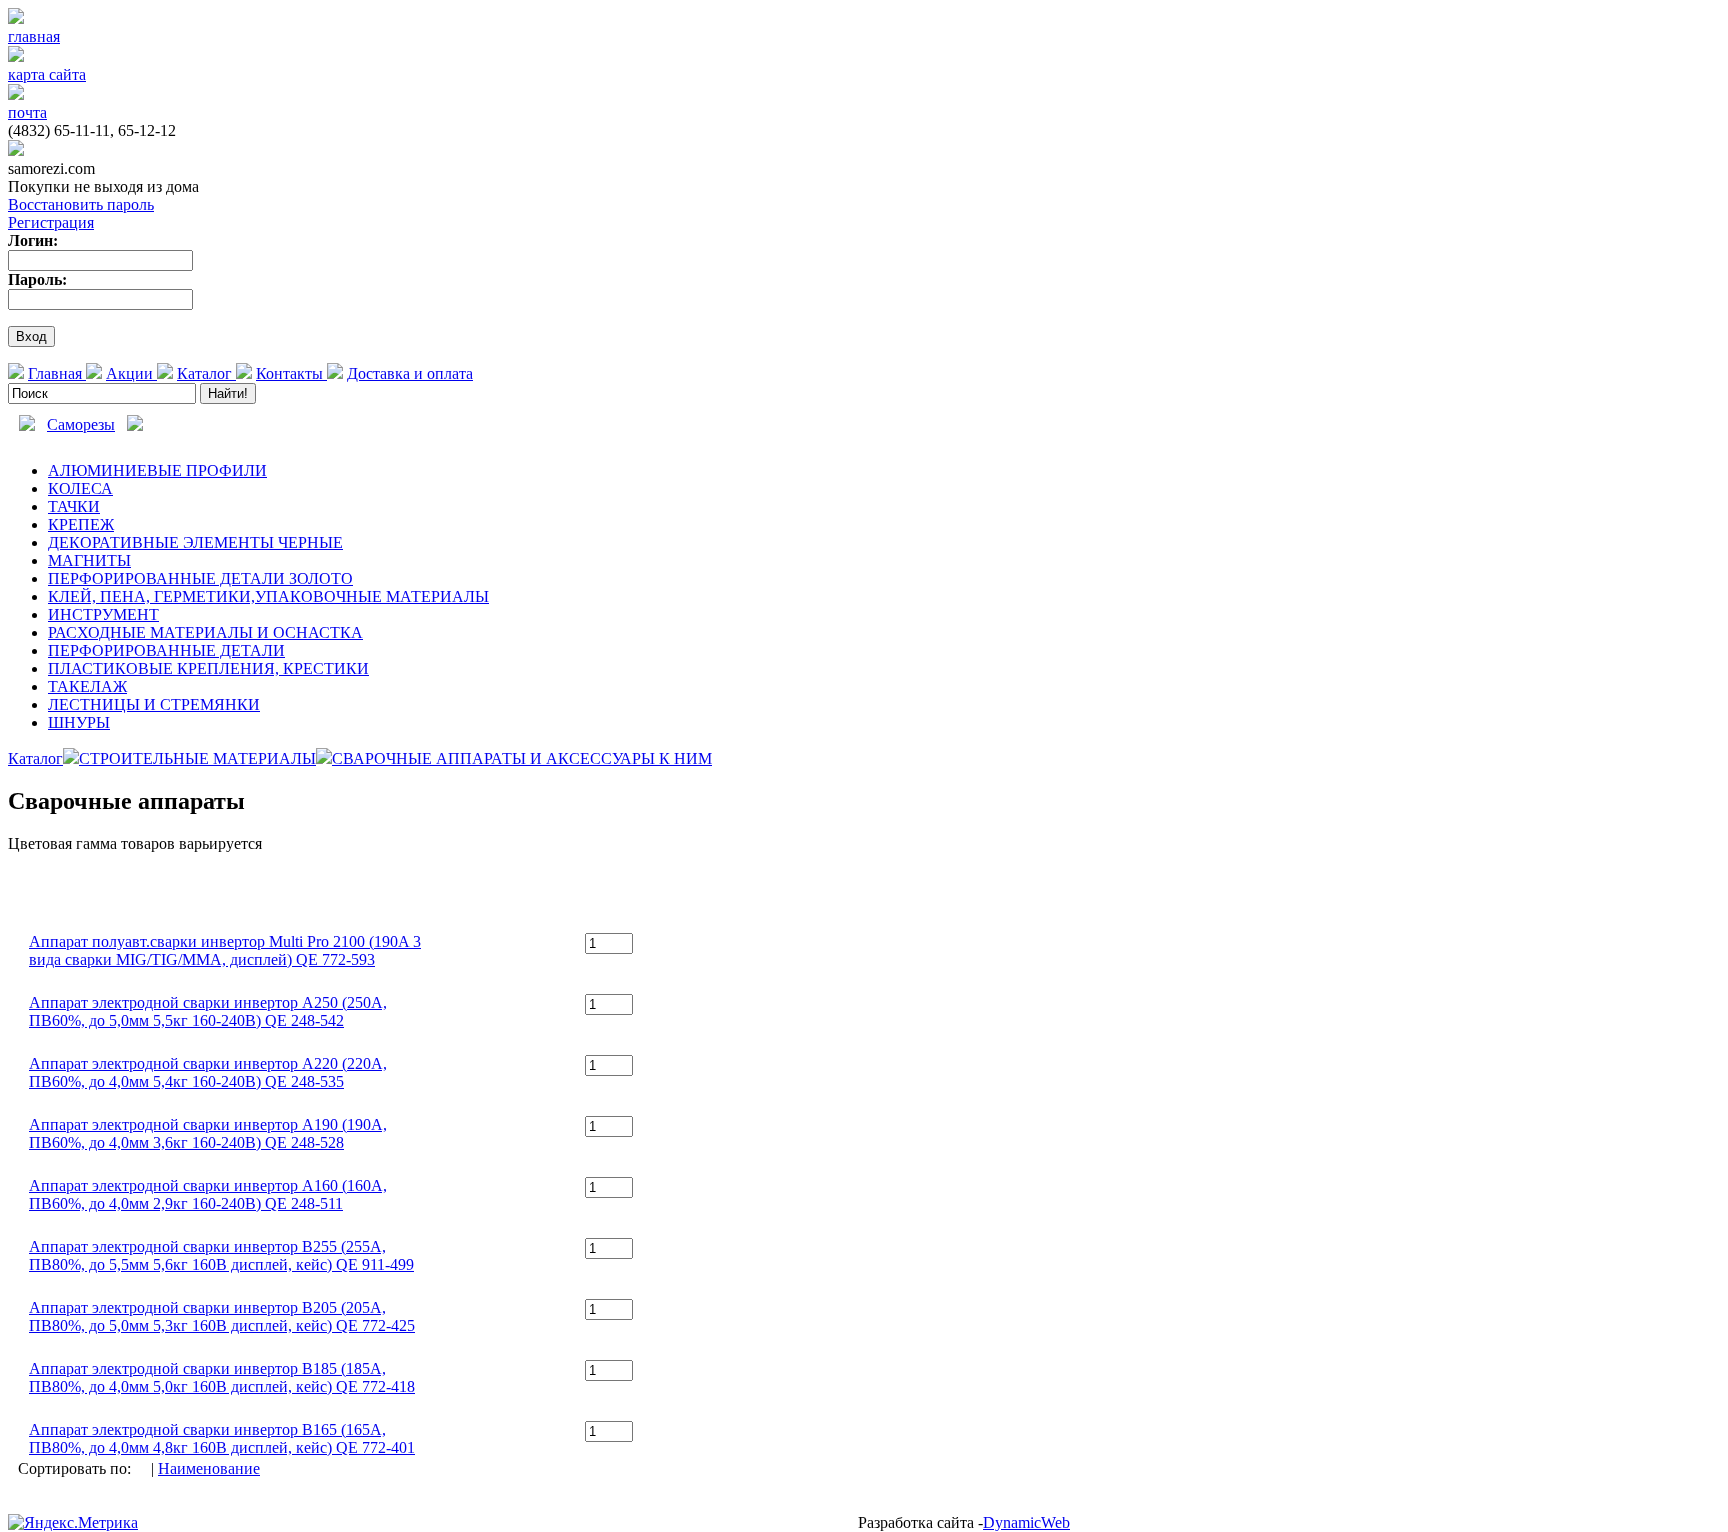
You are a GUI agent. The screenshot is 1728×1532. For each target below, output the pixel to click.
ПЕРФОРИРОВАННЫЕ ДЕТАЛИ (166, 650)
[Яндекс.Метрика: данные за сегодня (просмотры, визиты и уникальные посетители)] (73, 1523)
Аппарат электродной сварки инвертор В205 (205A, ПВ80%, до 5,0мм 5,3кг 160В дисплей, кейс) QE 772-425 (222, 1316)
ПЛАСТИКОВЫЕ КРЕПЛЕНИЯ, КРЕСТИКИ (208, 668)
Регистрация (51, 222)
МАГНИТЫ (89, 560)
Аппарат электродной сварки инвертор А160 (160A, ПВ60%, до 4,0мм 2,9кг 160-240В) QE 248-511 (208, 1194)
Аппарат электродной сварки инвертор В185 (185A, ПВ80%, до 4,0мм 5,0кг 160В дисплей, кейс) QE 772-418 (222, 1377)
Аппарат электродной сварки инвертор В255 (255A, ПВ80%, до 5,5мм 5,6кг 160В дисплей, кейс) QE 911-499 (221, 1255)
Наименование (209, 1468)
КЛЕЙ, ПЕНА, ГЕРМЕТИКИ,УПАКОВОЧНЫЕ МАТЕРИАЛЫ (268, 596)
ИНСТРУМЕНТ (103, 614)
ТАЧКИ (74, 506)
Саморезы (81, 424)
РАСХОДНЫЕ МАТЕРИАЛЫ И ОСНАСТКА (205, 632)
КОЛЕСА (80, 488)
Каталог (206, 373)
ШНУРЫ (79, 722)
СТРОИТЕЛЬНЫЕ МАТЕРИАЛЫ (197, 758)
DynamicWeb (1026, 1522)
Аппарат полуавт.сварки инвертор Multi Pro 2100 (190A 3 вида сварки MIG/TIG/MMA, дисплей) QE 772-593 (225, 950)
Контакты (291, 373)
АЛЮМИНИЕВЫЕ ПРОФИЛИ (157, 470)
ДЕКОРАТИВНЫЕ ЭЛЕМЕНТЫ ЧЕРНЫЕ (195, 542)
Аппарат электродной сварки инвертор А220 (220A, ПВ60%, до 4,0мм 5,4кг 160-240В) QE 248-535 (208, 1072)
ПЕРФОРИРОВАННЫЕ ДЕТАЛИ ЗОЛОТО (200, 578)
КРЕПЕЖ (81, 524)
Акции (131, 373)
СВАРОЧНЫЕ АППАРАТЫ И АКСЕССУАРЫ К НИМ (522, 758)
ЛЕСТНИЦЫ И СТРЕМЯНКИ (154, 704)
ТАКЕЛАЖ (87, 686)
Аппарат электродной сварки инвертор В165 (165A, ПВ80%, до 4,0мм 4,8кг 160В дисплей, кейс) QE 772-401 (222, 1438)
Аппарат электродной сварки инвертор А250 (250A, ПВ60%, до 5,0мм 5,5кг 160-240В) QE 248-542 (208, 1011)
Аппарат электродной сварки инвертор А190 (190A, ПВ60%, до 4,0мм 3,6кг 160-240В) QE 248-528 (208, 1133)
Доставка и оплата (410, 373)
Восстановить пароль (81, 204)
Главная (57, 373)
